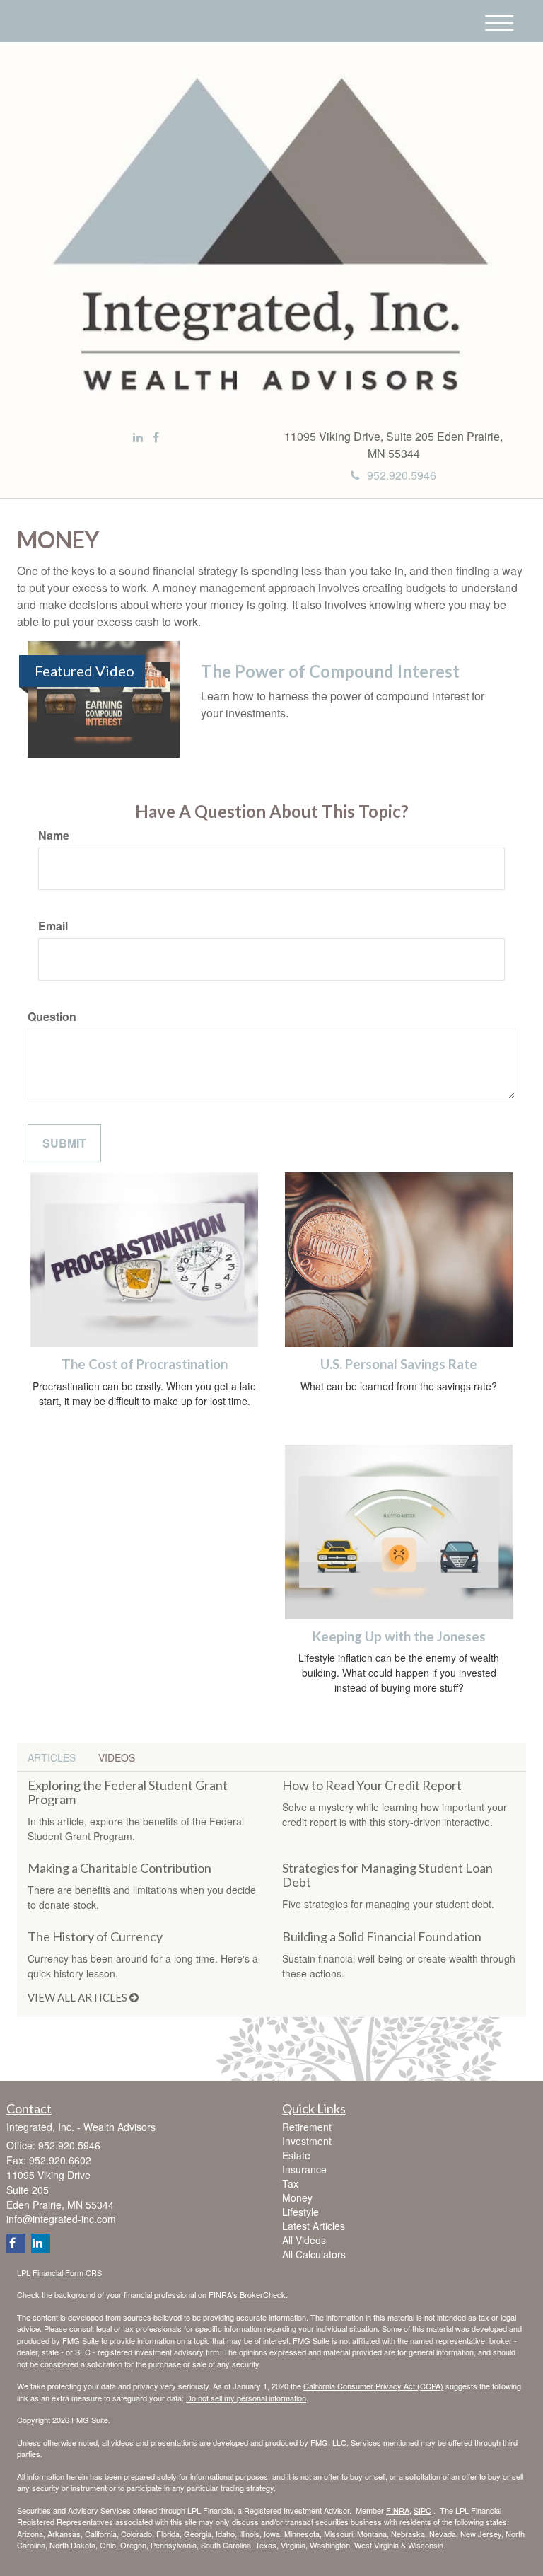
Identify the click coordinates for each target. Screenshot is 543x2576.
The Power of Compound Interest (330, 671)
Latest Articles (314, 2226)
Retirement (307, 2127)
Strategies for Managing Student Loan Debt (387, 1875)
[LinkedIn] (138, 438)
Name (54, 836)
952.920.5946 (402, 475)
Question (52, 1017)
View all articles (78, 1997)
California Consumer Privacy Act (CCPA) (373, 2386)
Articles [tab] (52, 1757)
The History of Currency (95, 1936)
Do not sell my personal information (246, 2398)
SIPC (422, 2510)
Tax (290, 2183)
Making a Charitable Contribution (119, 1868)
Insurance (304, 2169)
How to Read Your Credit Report (372, 1785)
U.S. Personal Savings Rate (399, 1364)
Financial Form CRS (67, 2272)
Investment (307, 2141)
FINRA (398, 2510)
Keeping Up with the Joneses (399, 1636)
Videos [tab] (117, 1757)
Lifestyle (300, 2212)
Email (53, 926)
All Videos (304, 2240)
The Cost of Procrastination (145, 1364)
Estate (296, 2155)
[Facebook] (156, 438)
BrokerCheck (263, 2294)
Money (297, 2197)
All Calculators (314, 2254)
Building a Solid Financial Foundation (382, 1936)
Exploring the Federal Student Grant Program (128, 1792)
